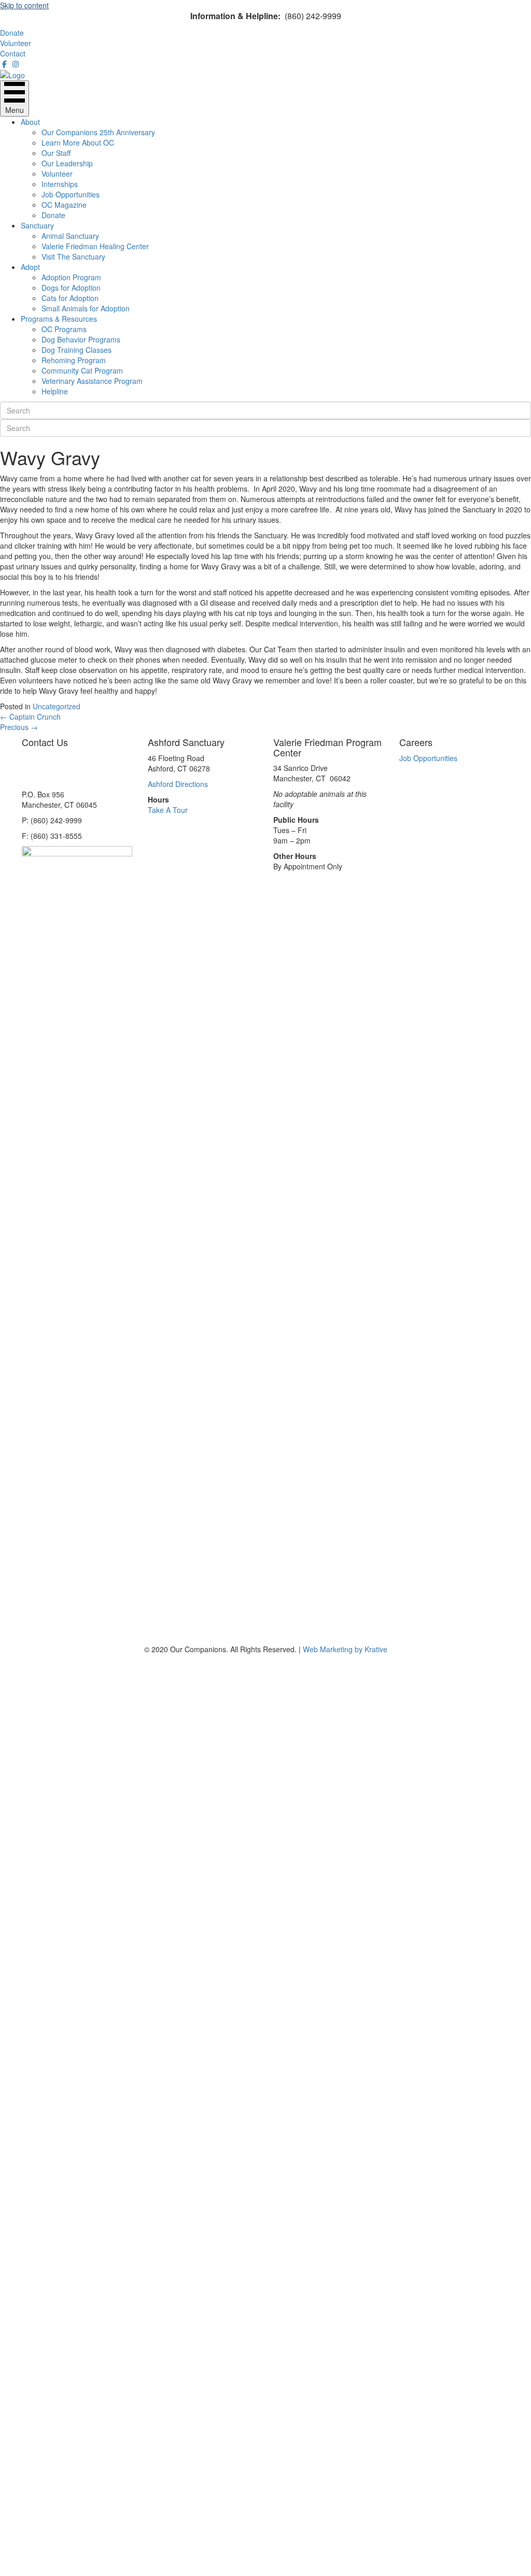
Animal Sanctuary (70, 236)
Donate (53, 215)
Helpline (55, 391)
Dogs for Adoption (71, 288)
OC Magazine (64, 205)
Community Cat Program (82, 370)
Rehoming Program (74, 360)
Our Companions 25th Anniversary (98, 132)
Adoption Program (71, 277)
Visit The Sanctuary (73, 256)
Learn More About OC (78, 142)
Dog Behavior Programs (81, 339)
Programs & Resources (59, 319)
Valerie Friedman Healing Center (95, 246)
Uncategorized (57, 706)
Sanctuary (37, 225)
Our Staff (56, 153)
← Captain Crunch (30, 717)
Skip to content (24, 5)
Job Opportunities (71, 194)
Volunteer (57, 174)
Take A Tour (168, 810)
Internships (60, 184)
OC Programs (64, 329)
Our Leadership (67, 163)
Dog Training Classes (76, 350)
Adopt (30, 267)
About (30, 122)
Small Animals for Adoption (86, 308)
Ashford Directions (178, 784)
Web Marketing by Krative (345, 1649)
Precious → (19, 727)
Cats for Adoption (70, 298)
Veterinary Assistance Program (92, 381)
